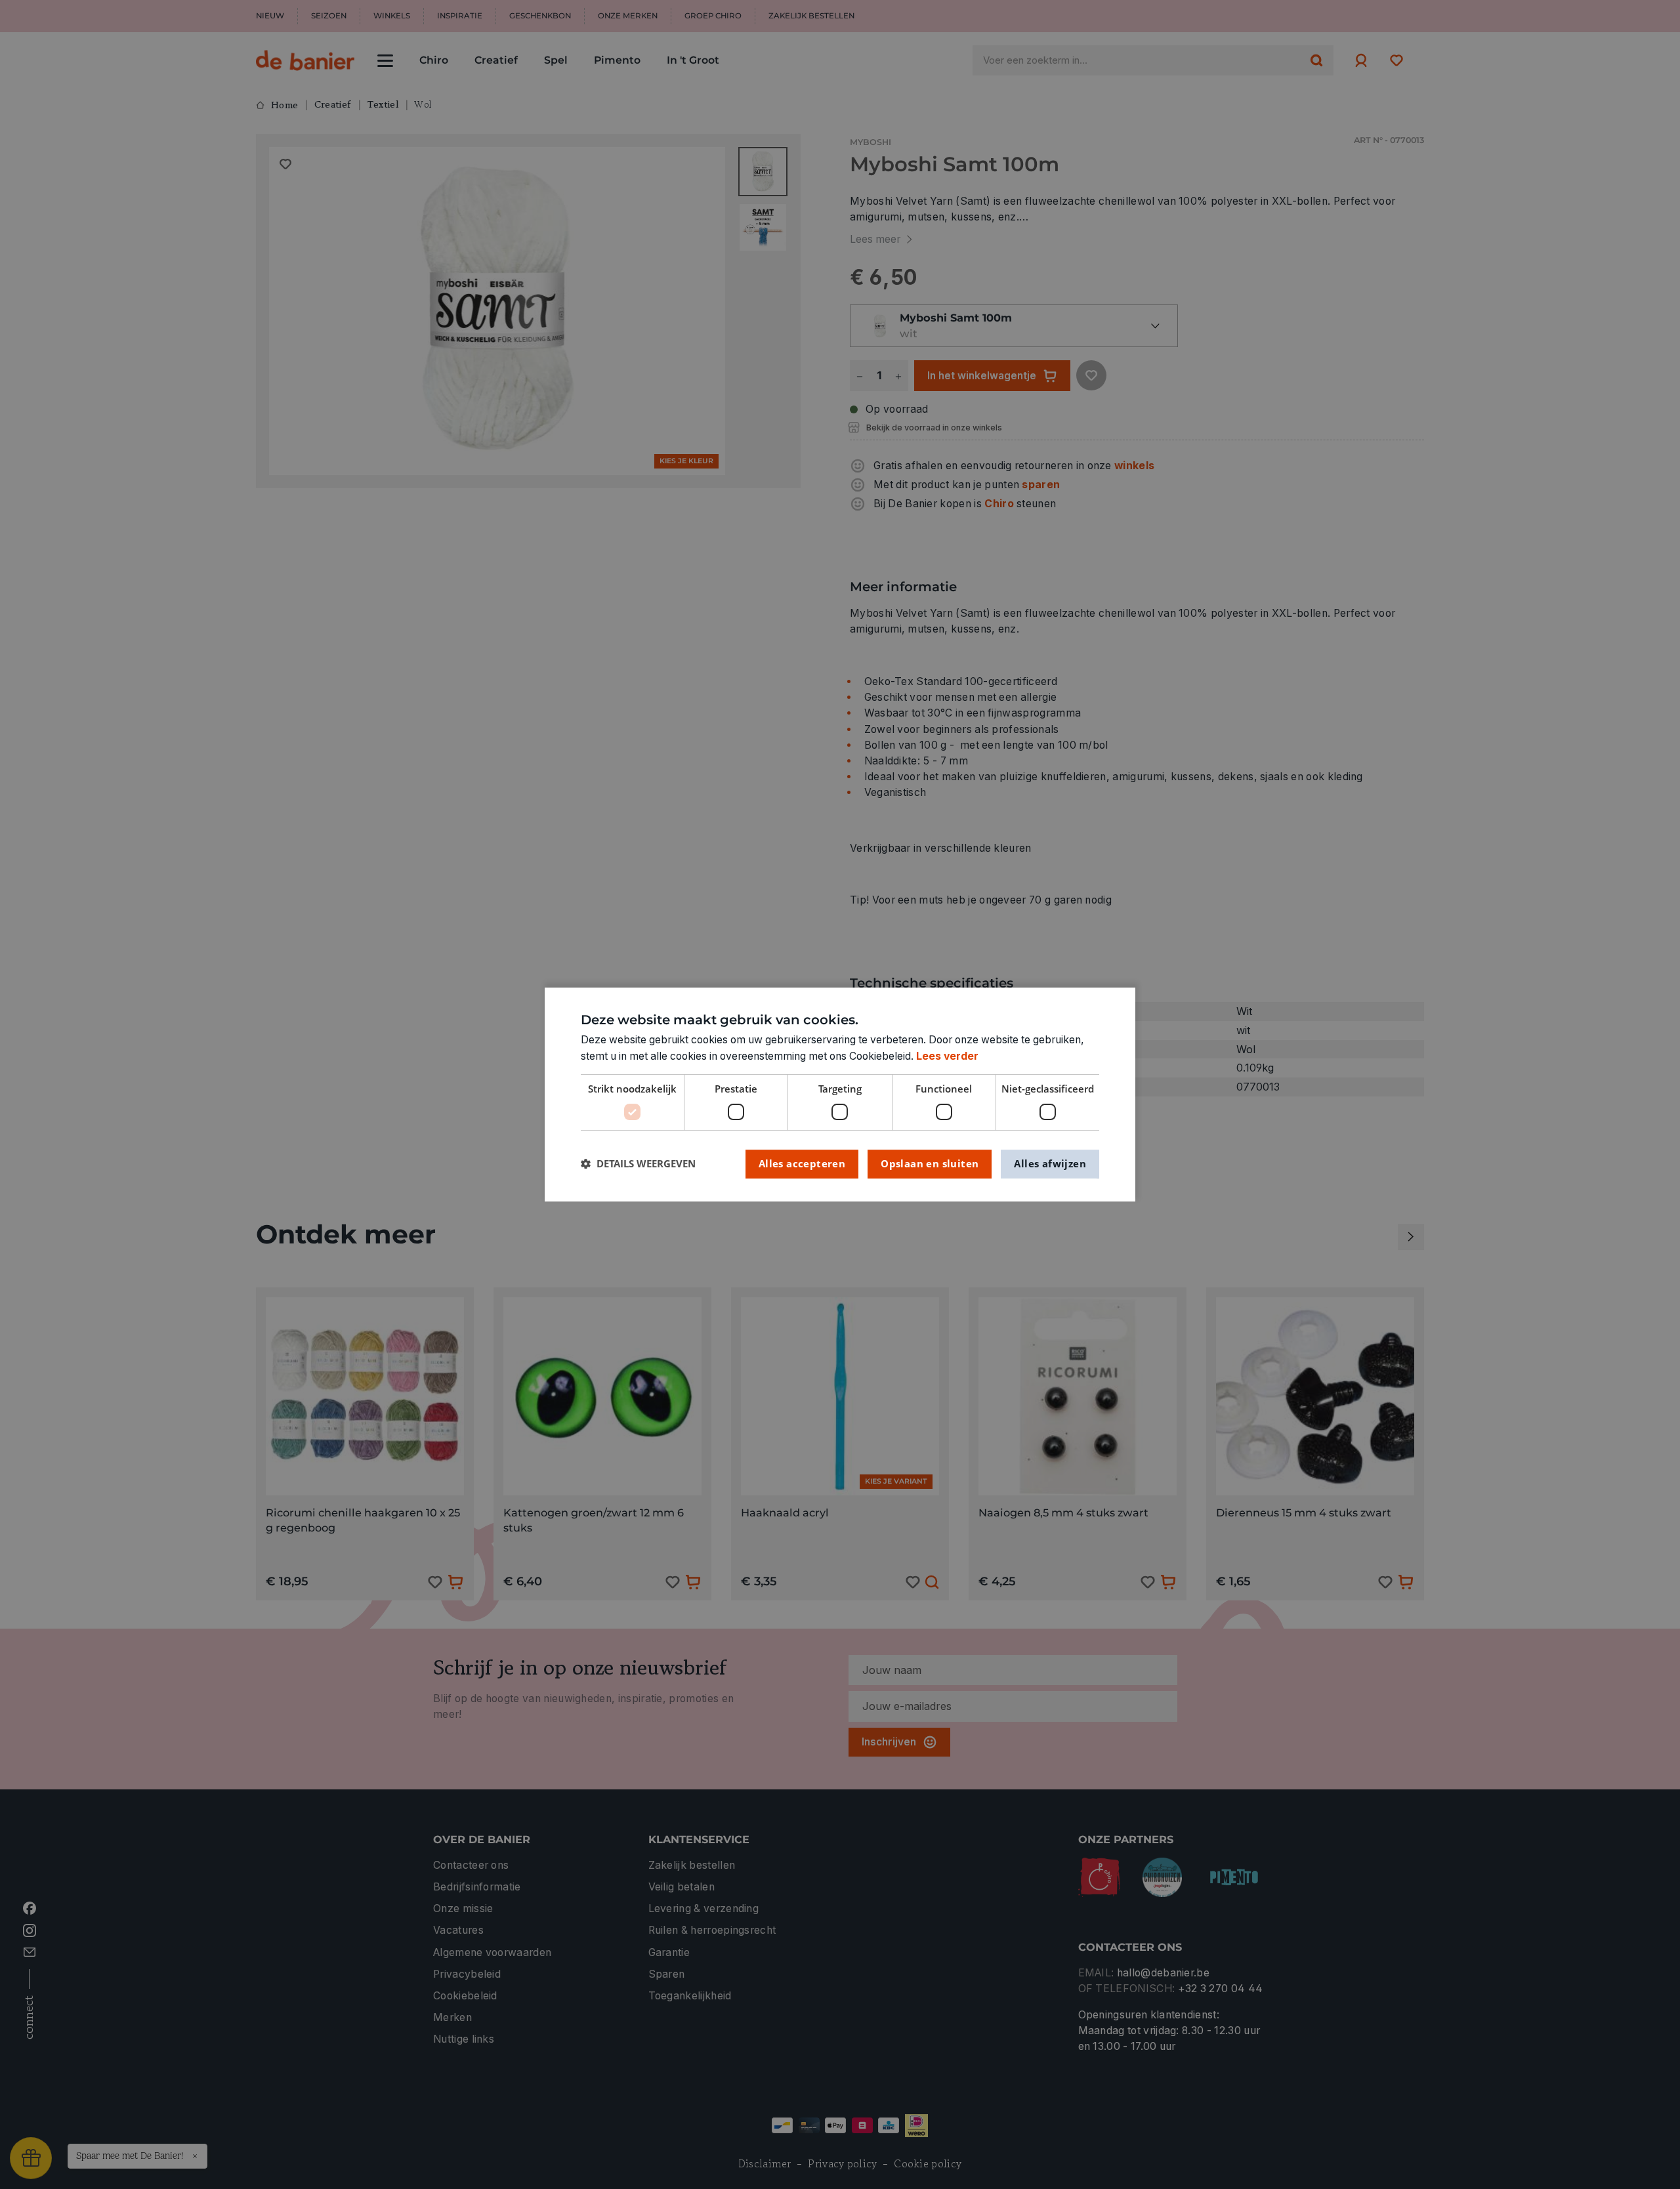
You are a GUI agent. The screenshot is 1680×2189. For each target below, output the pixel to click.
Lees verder (947, 1056)
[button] (638, 1164)
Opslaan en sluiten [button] (930, 1163)
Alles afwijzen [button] (1050, 1163)
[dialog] (840, 1094)
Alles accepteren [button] (802, 1163)
